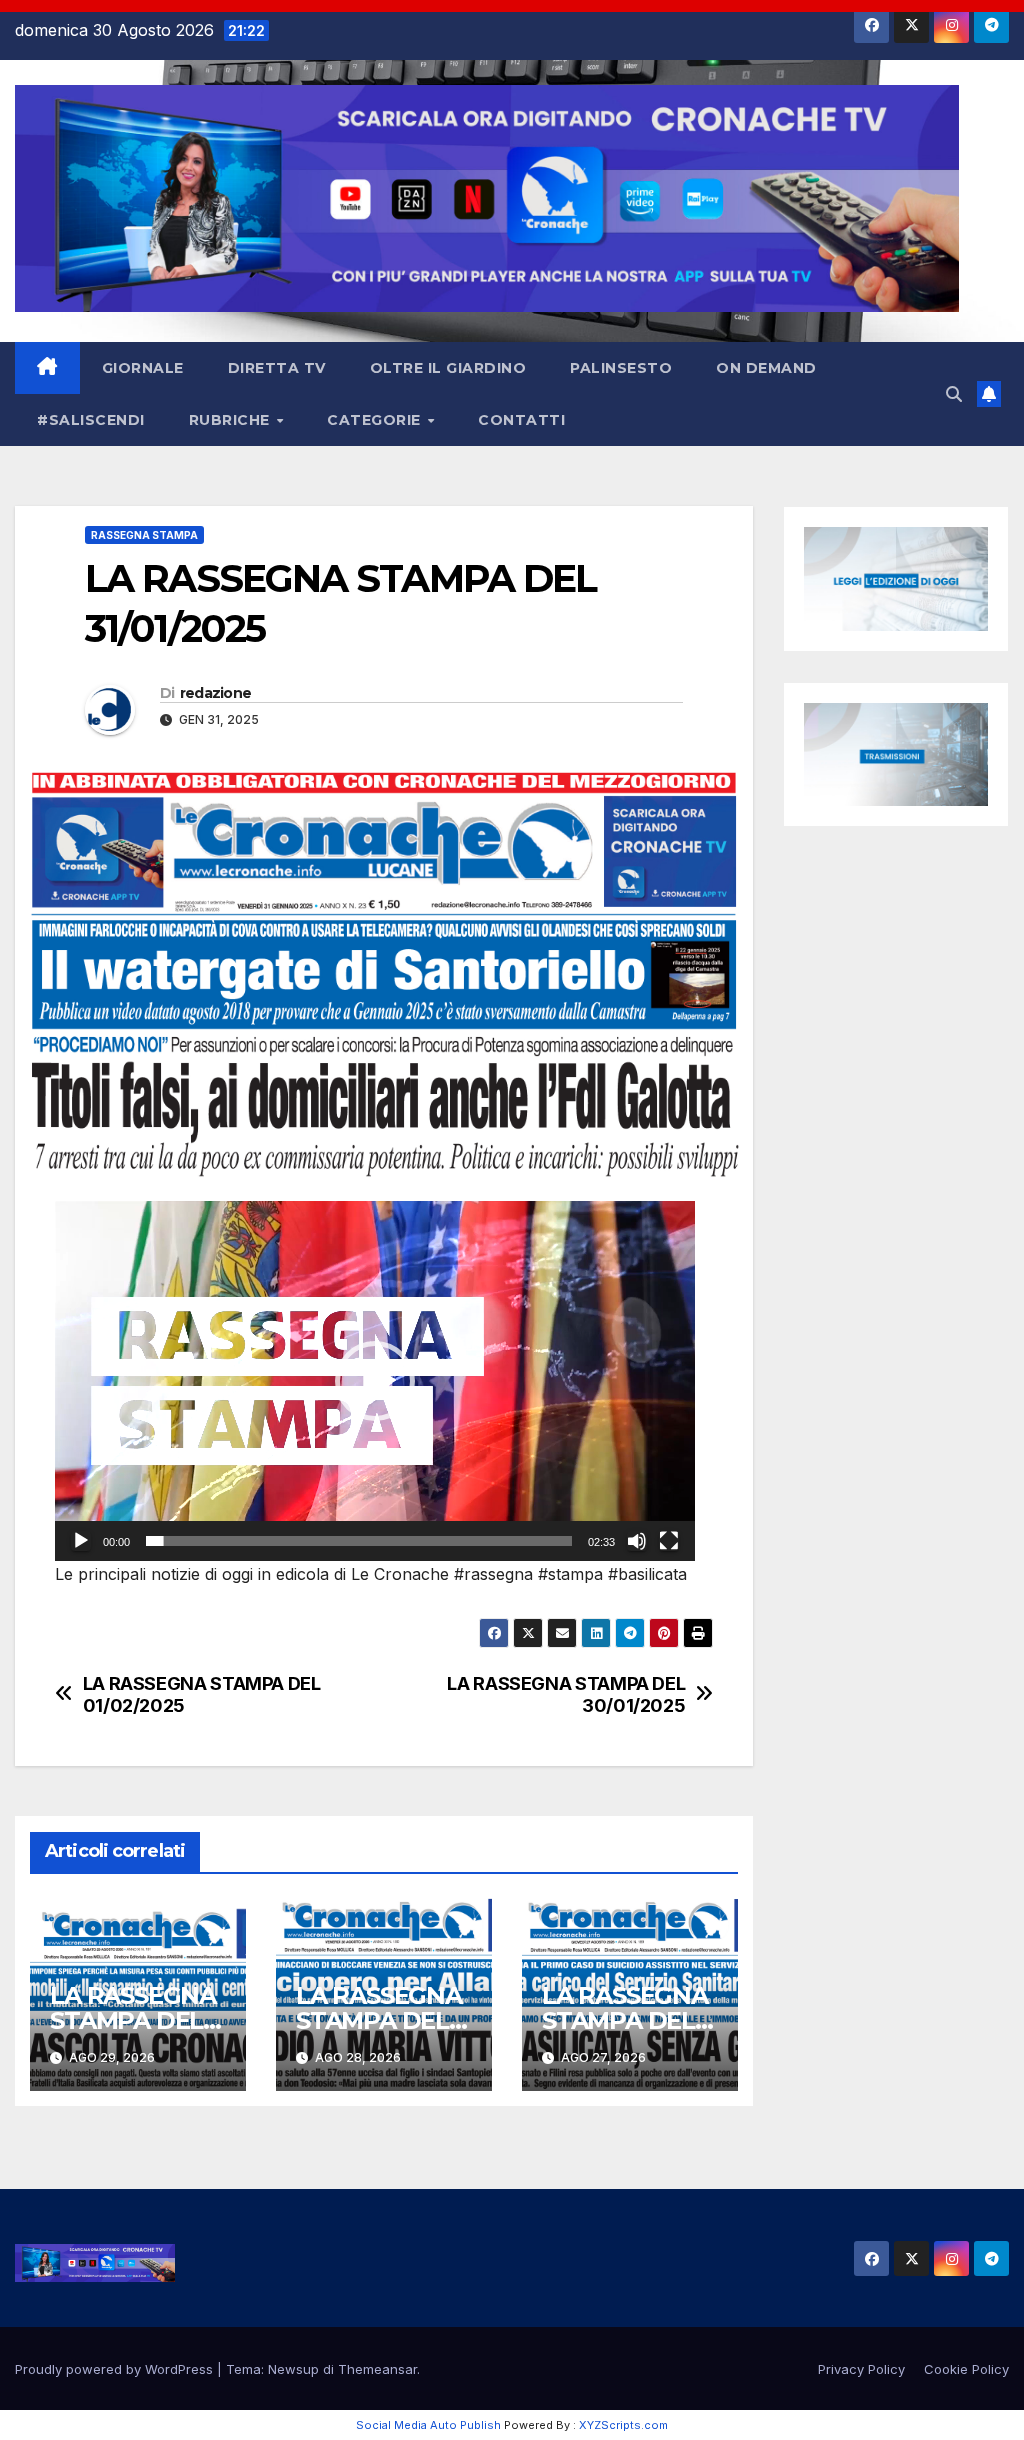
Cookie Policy (966, 2369)
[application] (375, 1381)
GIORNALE (143, 368)
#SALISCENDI (91, 420)
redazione (216, 693)
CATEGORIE (376, 420)
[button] (954, 394)
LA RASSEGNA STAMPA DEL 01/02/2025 (202, 1694)
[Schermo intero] (669, 1541)
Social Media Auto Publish (428, 2425)
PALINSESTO (621, 368)
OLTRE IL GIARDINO (448, 368)
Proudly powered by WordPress (116, 2369)
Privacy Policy (861, 2369)
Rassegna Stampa (144, 535)
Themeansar (377, 2369)
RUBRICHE (232, 420)
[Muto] (637, 1541)
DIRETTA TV (277, 368)
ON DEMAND (766, 368)
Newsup (293, 2369)
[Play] (81, 1541)
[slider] (359, 1541)
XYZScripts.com (623, 2425)
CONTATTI (521, 420)
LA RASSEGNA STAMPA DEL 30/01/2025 (566, 1694)
